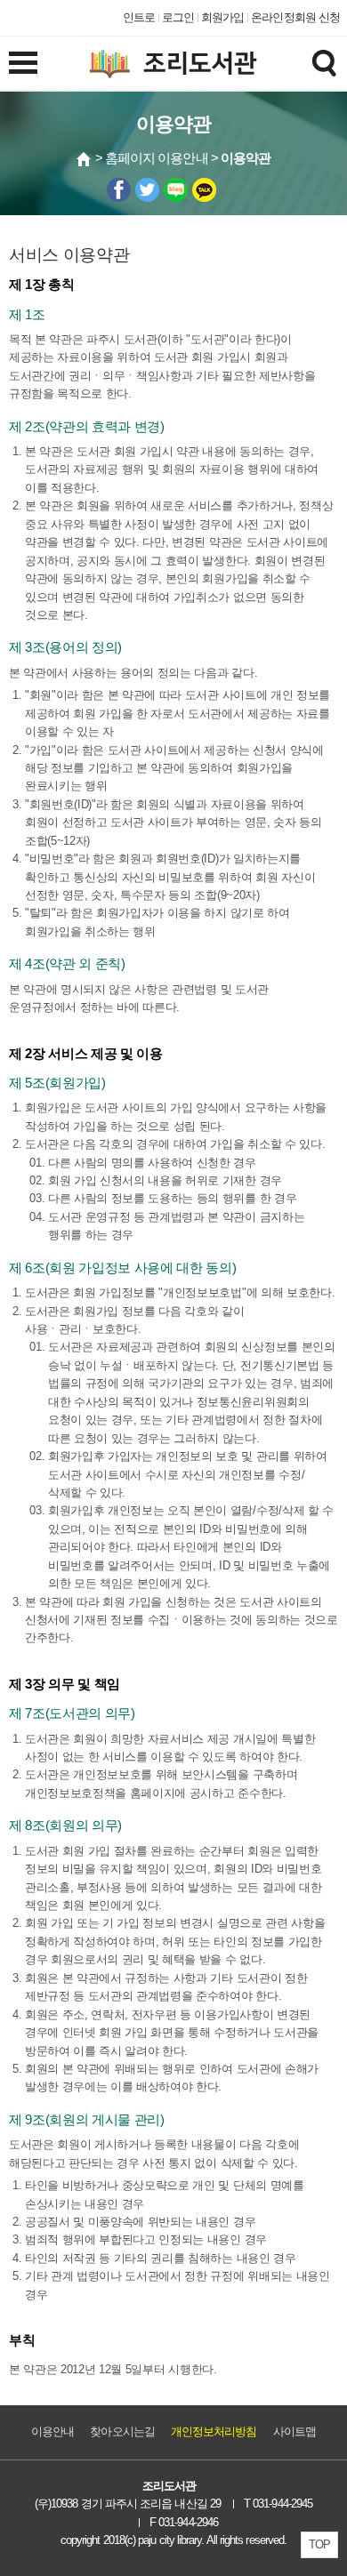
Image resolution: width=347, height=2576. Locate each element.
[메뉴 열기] (23, 62)
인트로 (139, 17)
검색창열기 (324, 62)
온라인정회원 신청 (295, 17)
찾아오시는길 (122, 2432)
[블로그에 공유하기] (176, 190)
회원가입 (222, 17)
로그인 (178, 17)
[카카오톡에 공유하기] (204, 190)
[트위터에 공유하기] (147, 190)
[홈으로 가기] (85, 159)
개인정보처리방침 (214, 2432)
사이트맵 (295, 2432)
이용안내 (52, 2432)
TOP (319, 2544)
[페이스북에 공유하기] (119, 190)
